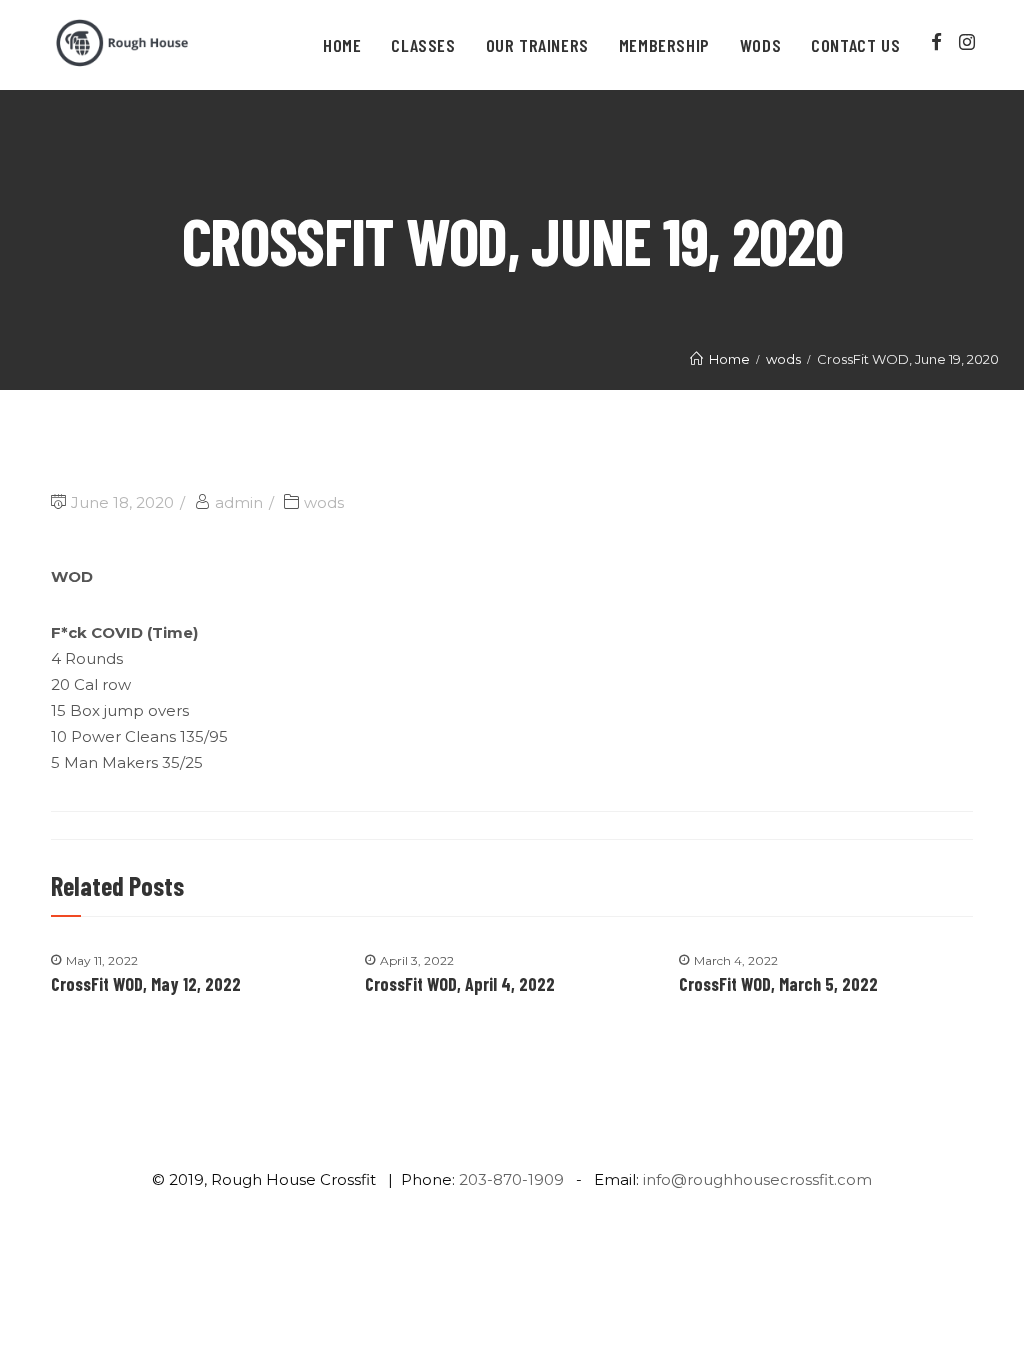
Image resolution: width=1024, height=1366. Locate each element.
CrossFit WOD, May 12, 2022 (146, 984)
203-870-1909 (511, 1179)
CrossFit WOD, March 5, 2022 (778, 984)
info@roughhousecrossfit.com (757, 1179)
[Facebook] (936, 42)
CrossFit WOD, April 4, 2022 (460, 984)
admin (239, 502)
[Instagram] (967, 42)
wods (324, 502)
